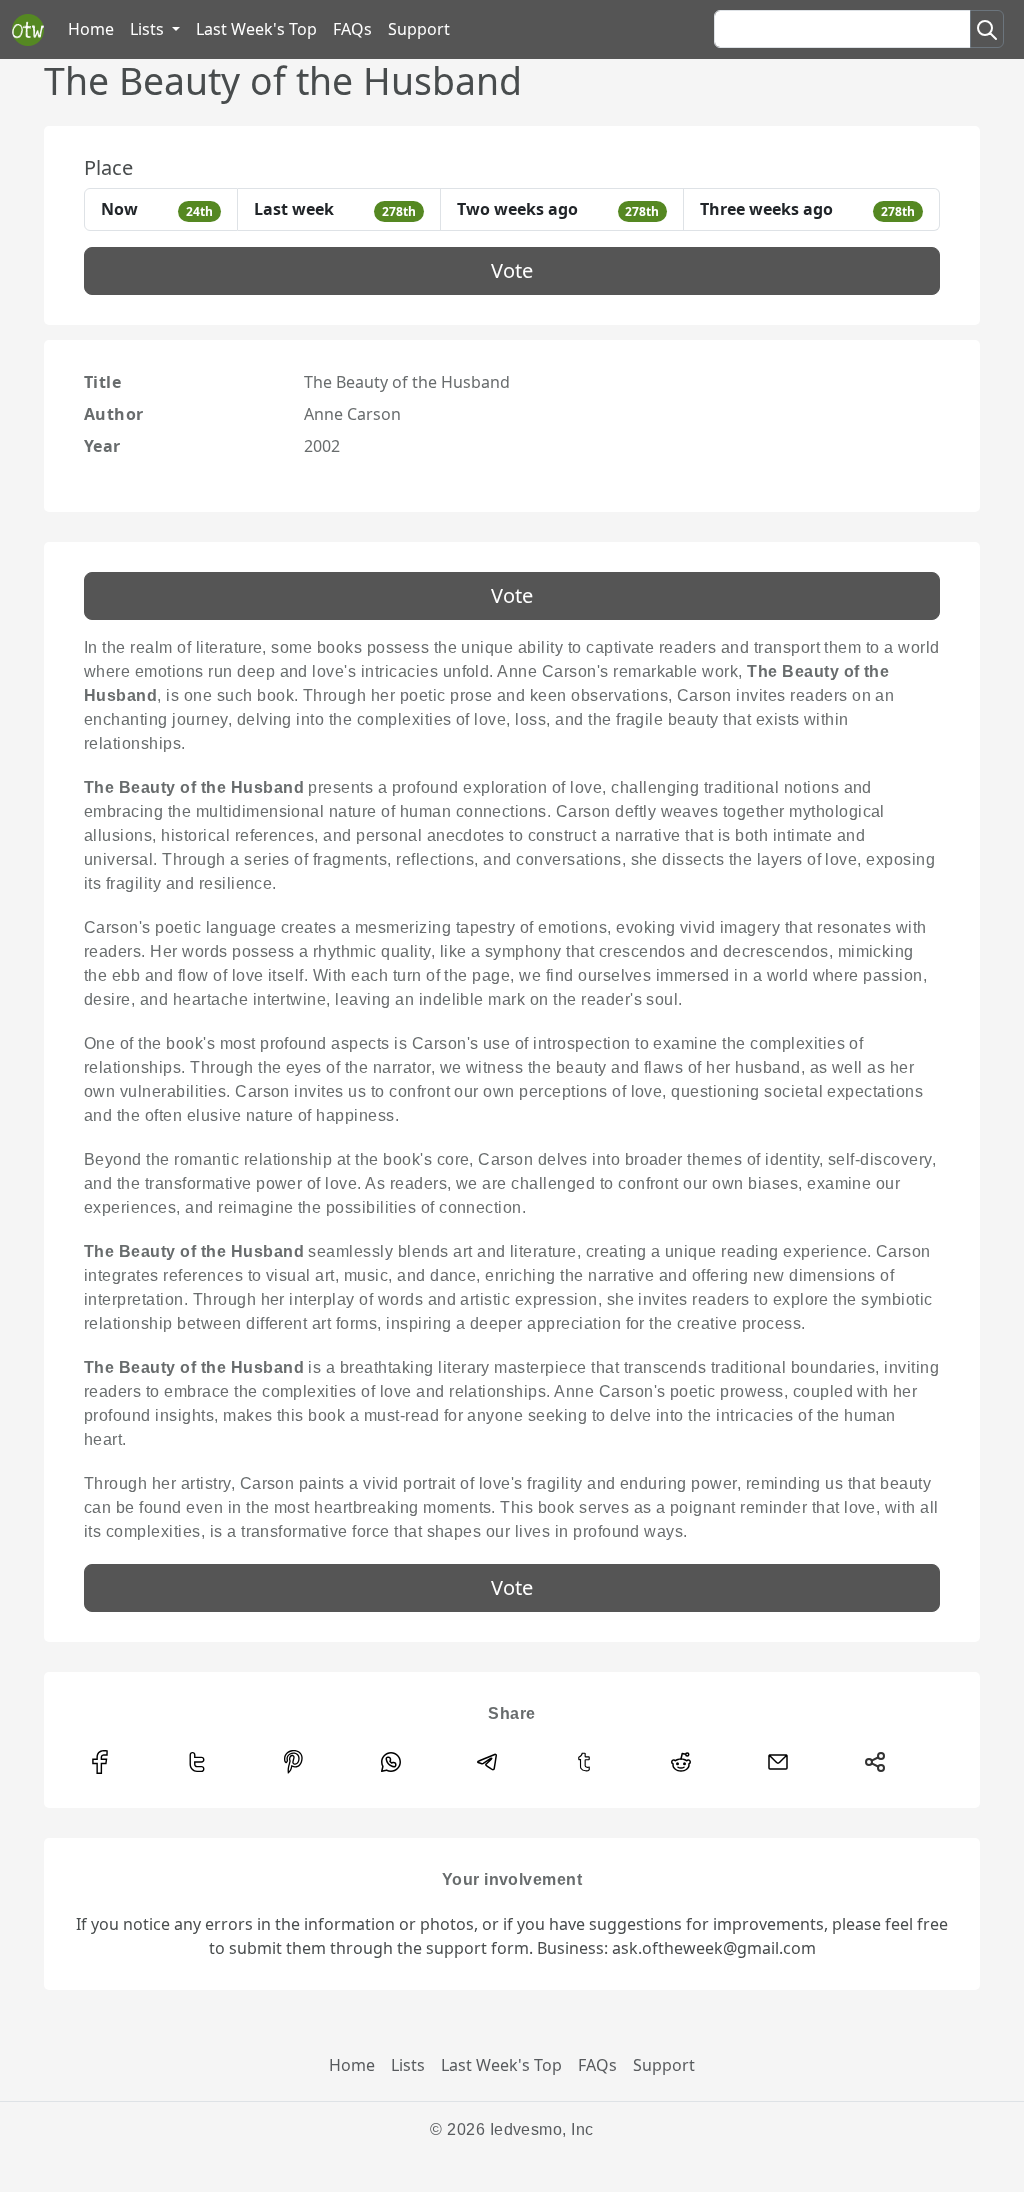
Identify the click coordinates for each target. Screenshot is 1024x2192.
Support (419, 29)
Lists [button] (149, 29)
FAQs (352, 29)
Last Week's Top (256, 29)
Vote (512, 270)
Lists (408, 2065)
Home (91, 29)
